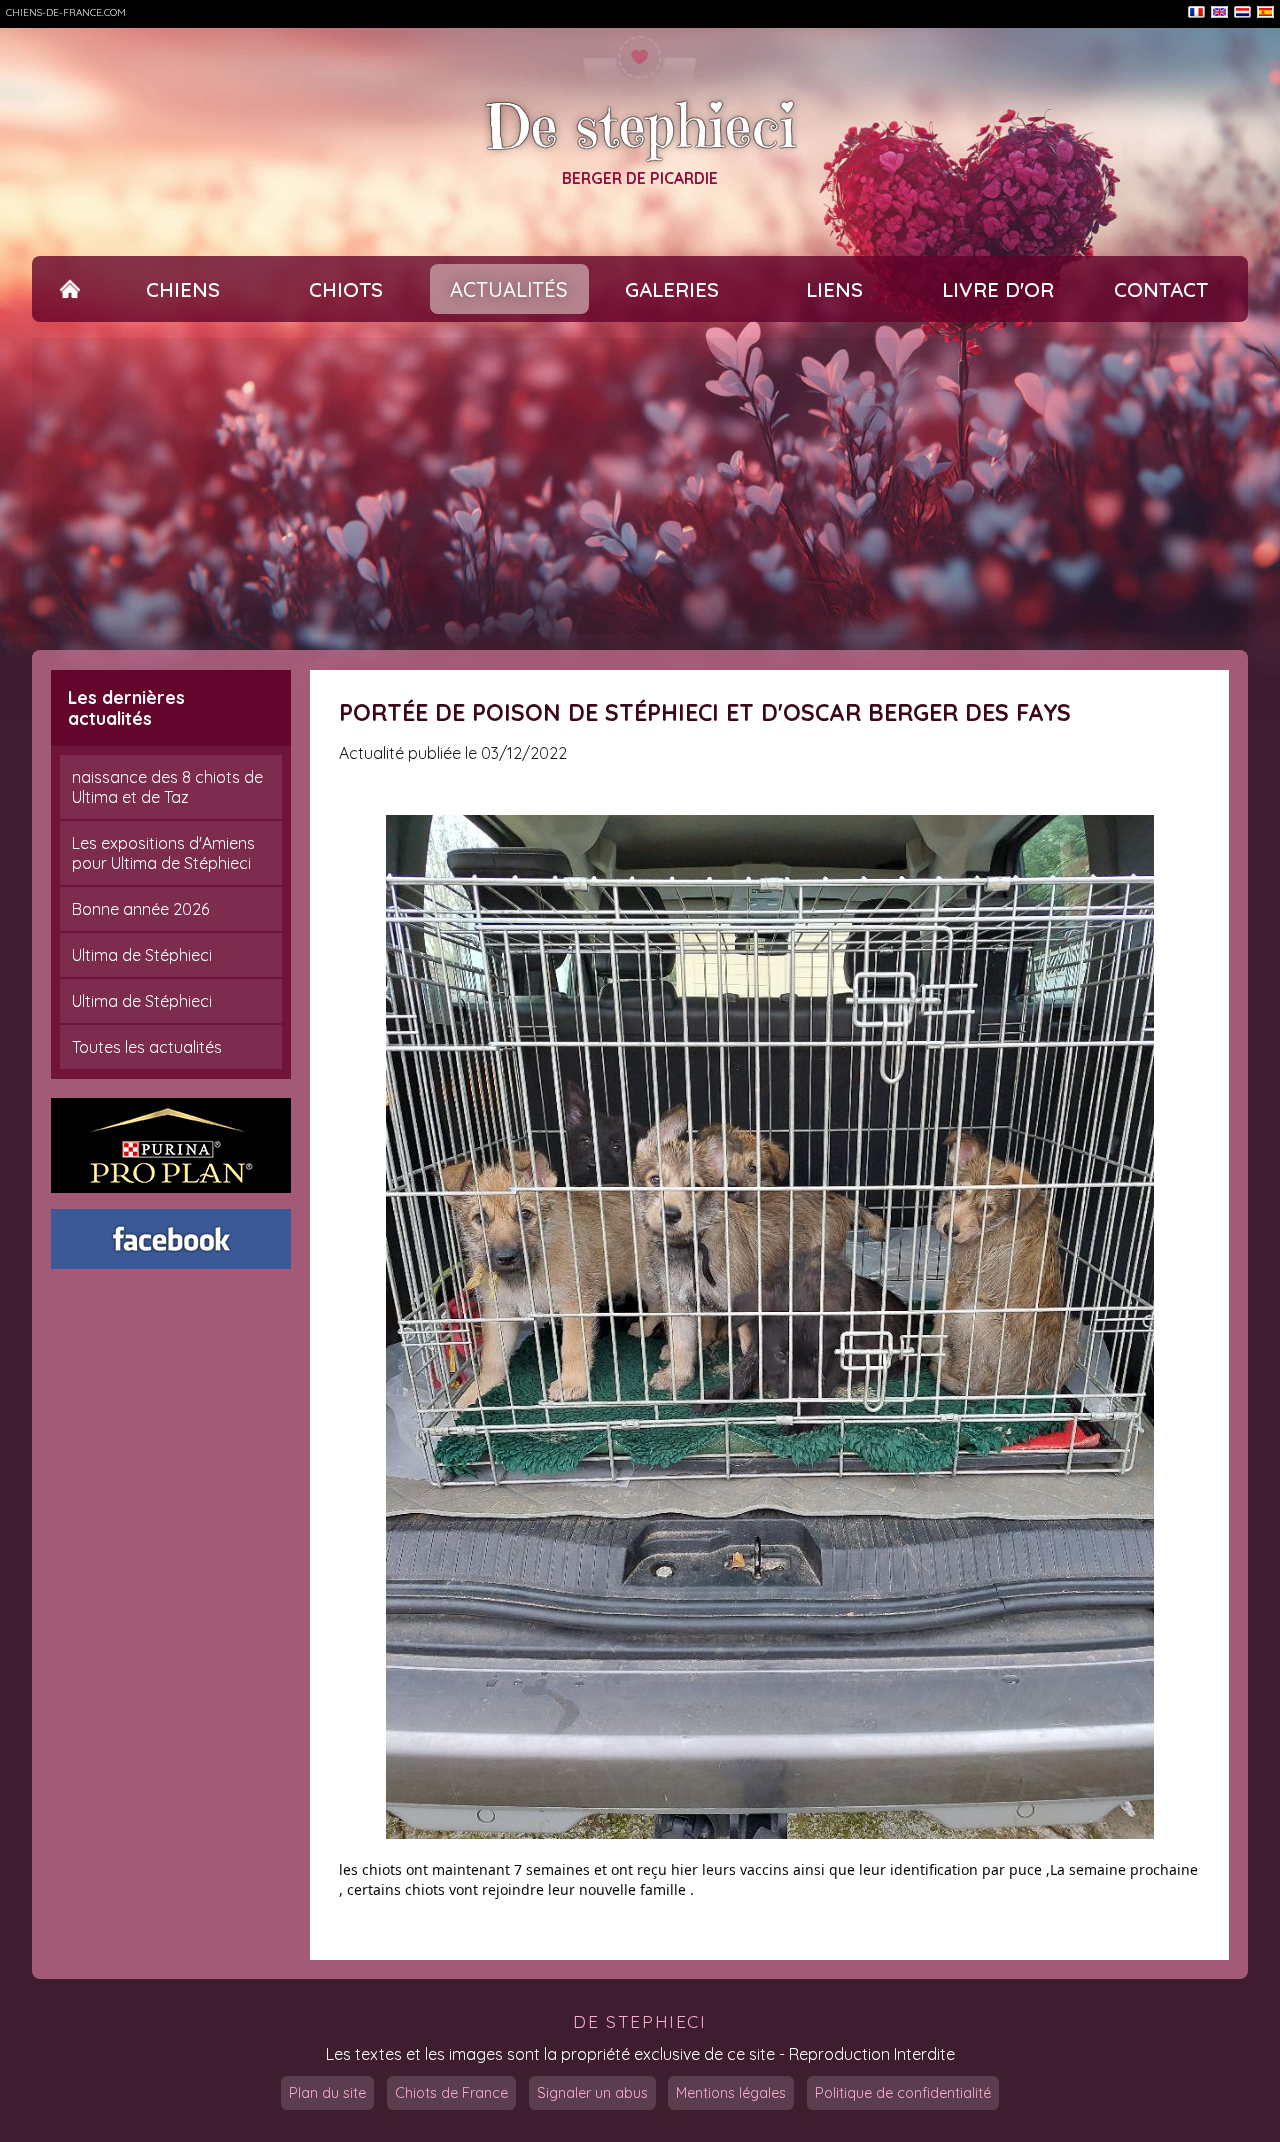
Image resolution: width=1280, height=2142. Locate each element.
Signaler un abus (592, 2093)
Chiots (346, 289)
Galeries (672, 289)
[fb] (171, 1239)
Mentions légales (731, 2093)
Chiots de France (451, 2093)
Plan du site (327, 2093)
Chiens (183, 289)
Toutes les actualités (147, 1047)
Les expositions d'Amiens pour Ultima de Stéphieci (163, 853)
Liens (834, 289)
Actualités (509, 289)
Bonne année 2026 (140, 909)
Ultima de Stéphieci (142, 955)
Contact (1161, 289)
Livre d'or (998, 289)
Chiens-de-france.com (66, 12)
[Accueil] (70, 289)
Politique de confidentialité (903, 2093)
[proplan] (171, 1145)
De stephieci (640, 127)
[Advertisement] (640, 486)
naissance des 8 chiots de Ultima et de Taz (167, 787)
